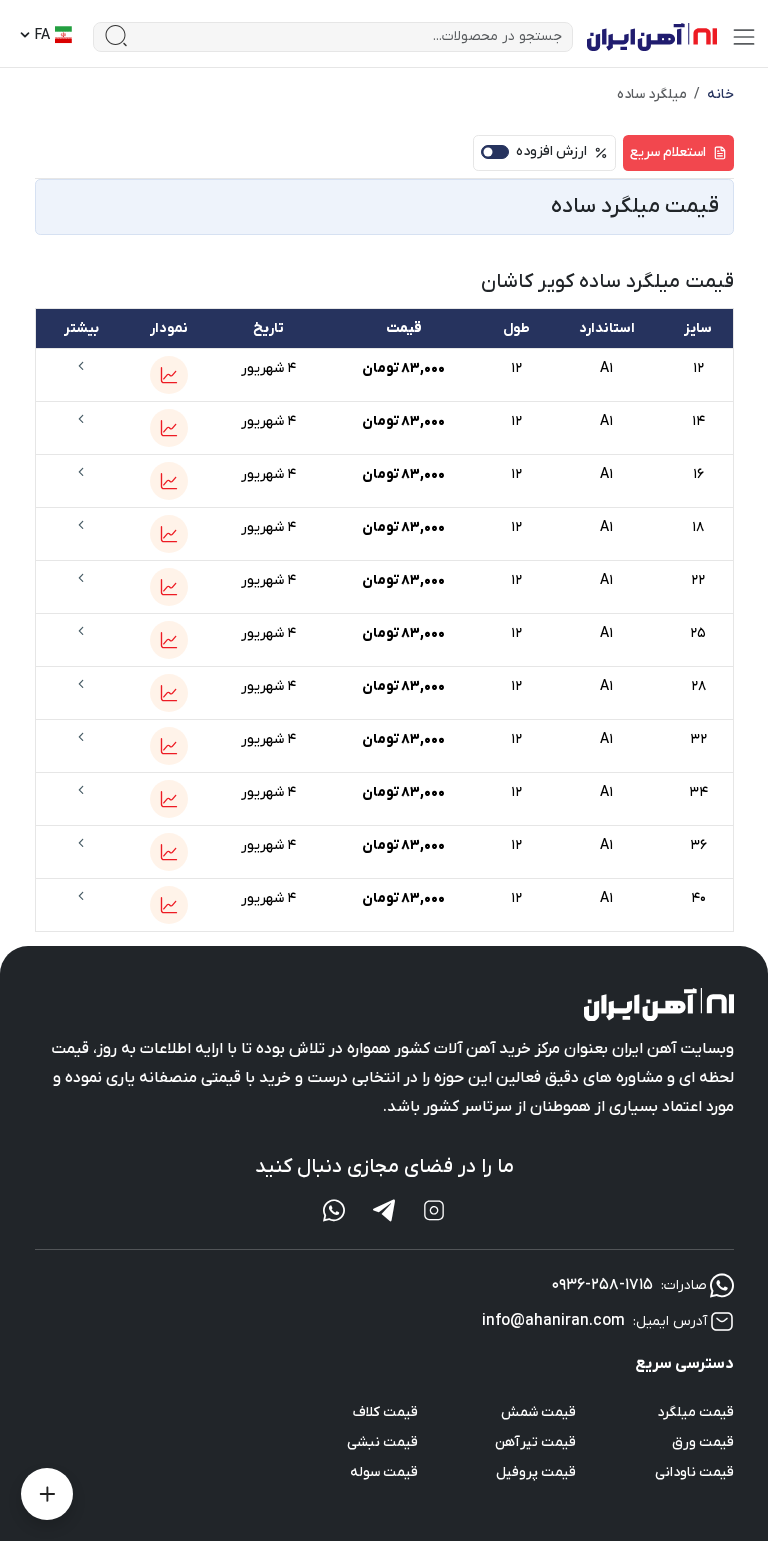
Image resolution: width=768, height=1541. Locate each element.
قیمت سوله (384, 1472)
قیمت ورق (703, 1442)
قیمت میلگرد (695, 1412)
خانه (720, 94)
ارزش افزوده (551, 151)
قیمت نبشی (382, 1442)
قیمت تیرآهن (535, 1442)
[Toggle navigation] (744, 37)
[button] (169, 375)
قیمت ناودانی (694, 1472)
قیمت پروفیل (536, 1472)
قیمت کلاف (385, 1412)
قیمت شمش (538, 1412)
